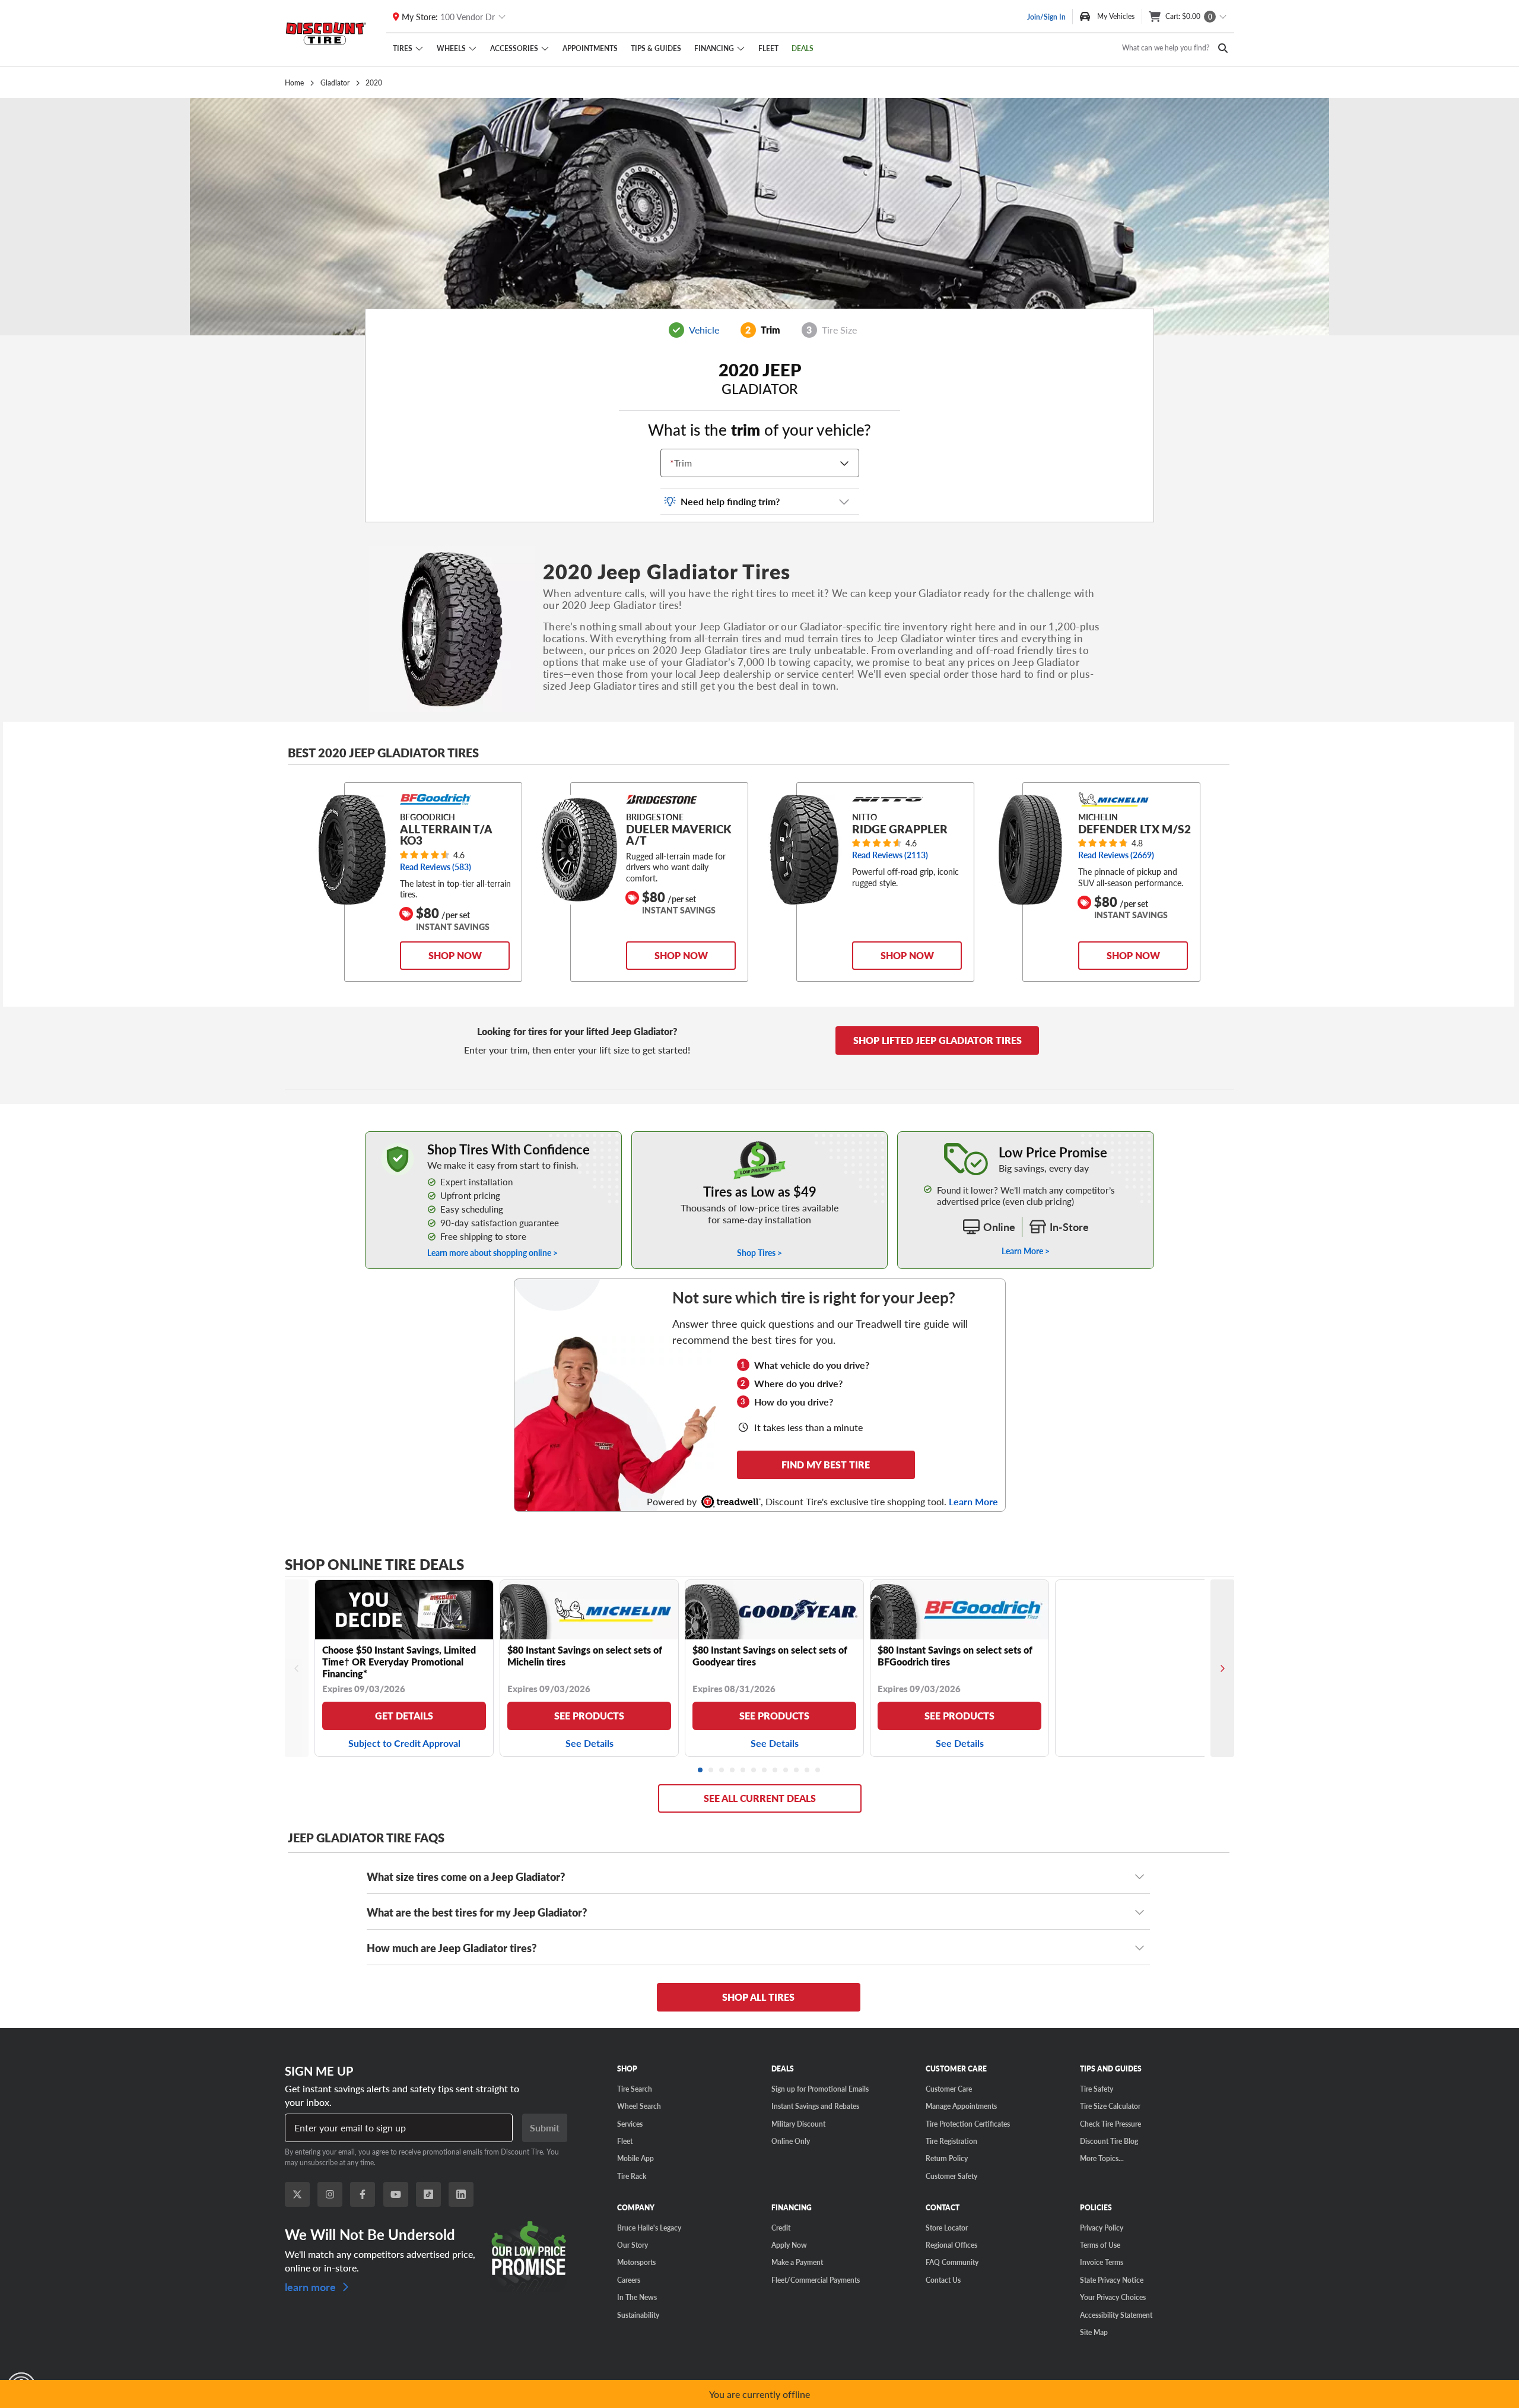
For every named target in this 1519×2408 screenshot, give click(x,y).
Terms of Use (1100, 2245)
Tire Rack (632, 2176)
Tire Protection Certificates (968, 2124)
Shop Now (455, 955)
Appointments (590, 48)
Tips (656, 48)
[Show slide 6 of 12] (754, 1771)
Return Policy (947, 2158)
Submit (545, 2128)
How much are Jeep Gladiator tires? (452, 1948)
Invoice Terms (1102, 2262)
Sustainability (638, 2315)
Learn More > (1026, 1251)
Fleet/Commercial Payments (816, 2280)
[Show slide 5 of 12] (743, 1771)
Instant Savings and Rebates (815, 2106)
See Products (589, 1716)
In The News (637, 2297)
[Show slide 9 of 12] (786, 1771)
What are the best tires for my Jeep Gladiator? (477, 1912)
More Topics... (1102, 2158)
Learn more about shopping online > (492, 1253)
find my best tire (826, 1465)
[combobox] (673, 463)
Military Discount (798, 2124)
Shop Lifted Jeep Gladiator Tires (938, 1040)
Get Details (404, 1716)
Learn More (973, 1502)
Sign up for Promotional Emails (820, 2089)
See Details (590, 1743)
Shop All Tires (758, 1997)
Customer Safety (951, 2176)
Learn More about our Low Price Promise (1026, 1138)
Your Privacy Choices (1113, 2297)
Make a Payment (797, 2262)
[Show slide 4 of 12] (733, 1771)
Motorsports (636, 2262)
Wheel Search (639, 2106)
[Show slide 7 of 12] (765, 1771)
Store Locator (947, 2228)
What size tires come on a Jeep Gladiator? (466, 1876)
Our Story (633, 2245)
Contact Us (943, 2280)
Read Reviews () (436, 867)
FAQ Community (952, 2262)
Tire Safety (1097, 2089)
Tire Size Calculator (1110, 2106)
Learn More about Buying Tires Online (434, 1138)
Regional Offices (951, 2245)
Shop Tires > (759, 1253)
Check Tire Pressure (1110, 2124)
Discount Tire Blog (1109, 2141)
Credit (781, 2228)
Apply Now (789, 2245)
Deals (803, 48)
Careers (629, 2280)
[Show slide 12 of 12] (818, 1771)
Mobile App (635, 2158)
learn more (312, 2286)
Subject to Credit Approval (404, 1743)
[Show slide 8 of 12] (776, 1771)
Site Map (1094, 2332)
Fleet (768, 48)
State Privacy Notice (1112, 2280)
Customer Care (949, 2089)
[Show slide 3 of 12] (722, 1771)
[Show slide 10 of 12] (797, 1771)
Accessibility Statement (1116, 2315)
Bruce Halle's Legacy (649, 2228)
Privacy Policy (1102, 2228)
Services (630, 2124)
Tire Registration (951, 2141)
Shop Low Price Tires (760, 1138)
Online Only (791, 2141)
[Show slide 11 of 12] (808, 1771)
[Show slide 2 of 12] (711, 1771)
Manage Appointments (961, 2106)
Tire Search (635, 2089)
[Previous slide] (297, 1668)
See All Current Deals (760, 1798)
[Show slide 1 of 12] (701, 1771)
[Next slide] (1222, 1668)
